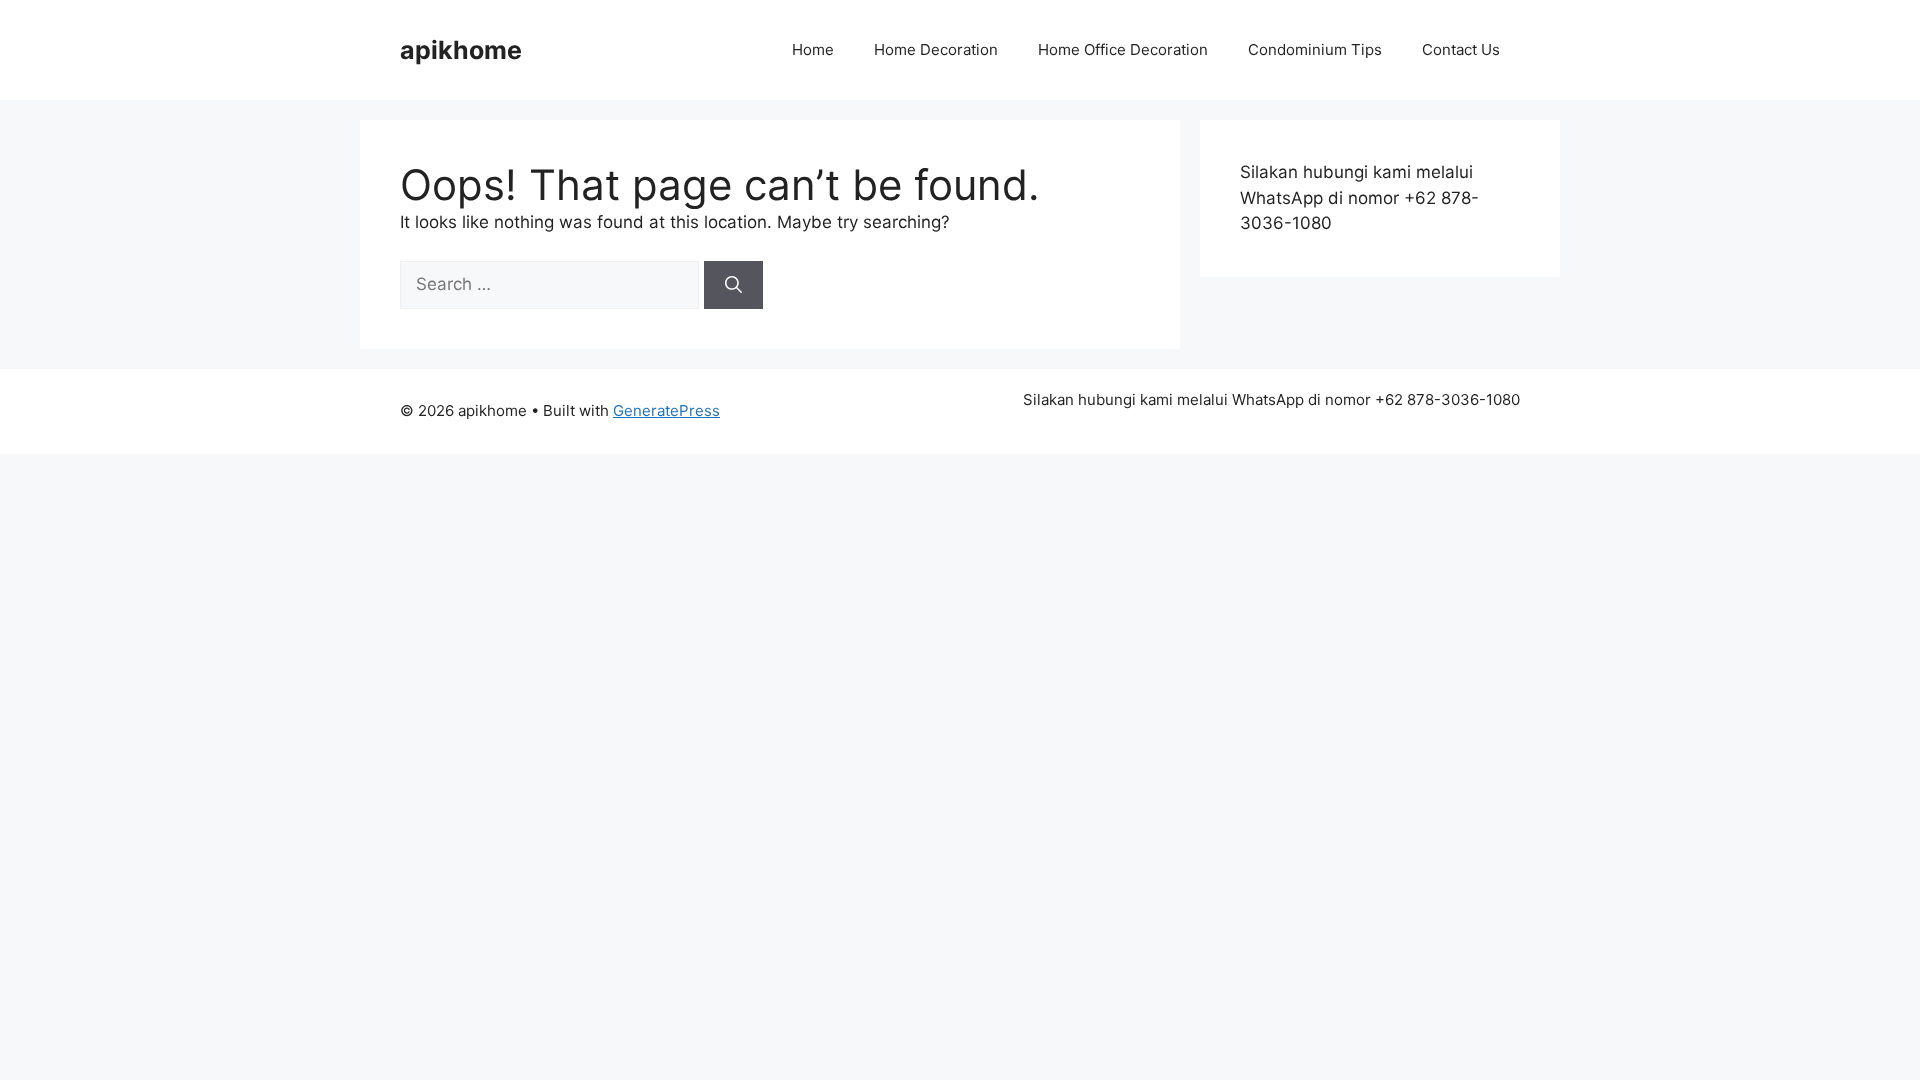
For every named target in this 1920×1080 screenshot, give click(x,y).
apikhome (461, 50)
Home (813, 49)
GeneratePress (666, 410)
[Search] (733, 285)
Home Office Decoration (1123, 49)
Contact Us (1461, 49)
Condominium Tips (1315, 49)
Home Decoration (936, 49)
